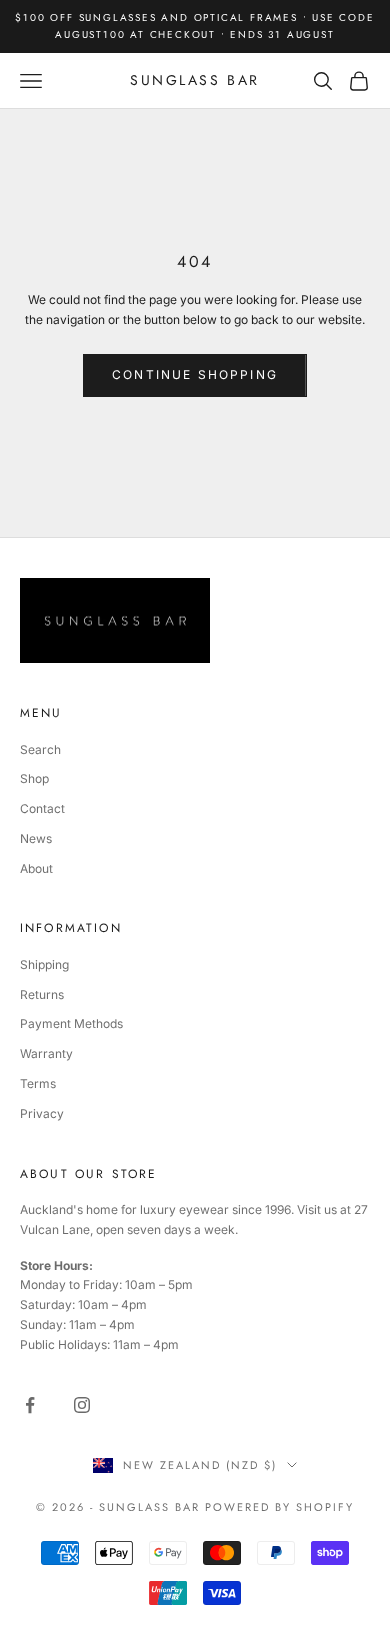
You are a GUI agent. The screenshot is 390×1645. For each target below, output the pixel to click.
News (36, 838)
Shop (34, 778)
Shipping (44, 964)
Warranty (46, 1053)
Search (40, 749)
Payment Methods (71, 1023)
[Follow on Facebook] (30, 1405)
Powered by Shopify (279, 1507)
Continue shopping (195, 374)
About (36, 868)
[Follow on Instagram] (82, 1405)
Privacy (42, 1113)
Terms (38, 1083)
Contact (42, 808)
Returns (42, 994)
